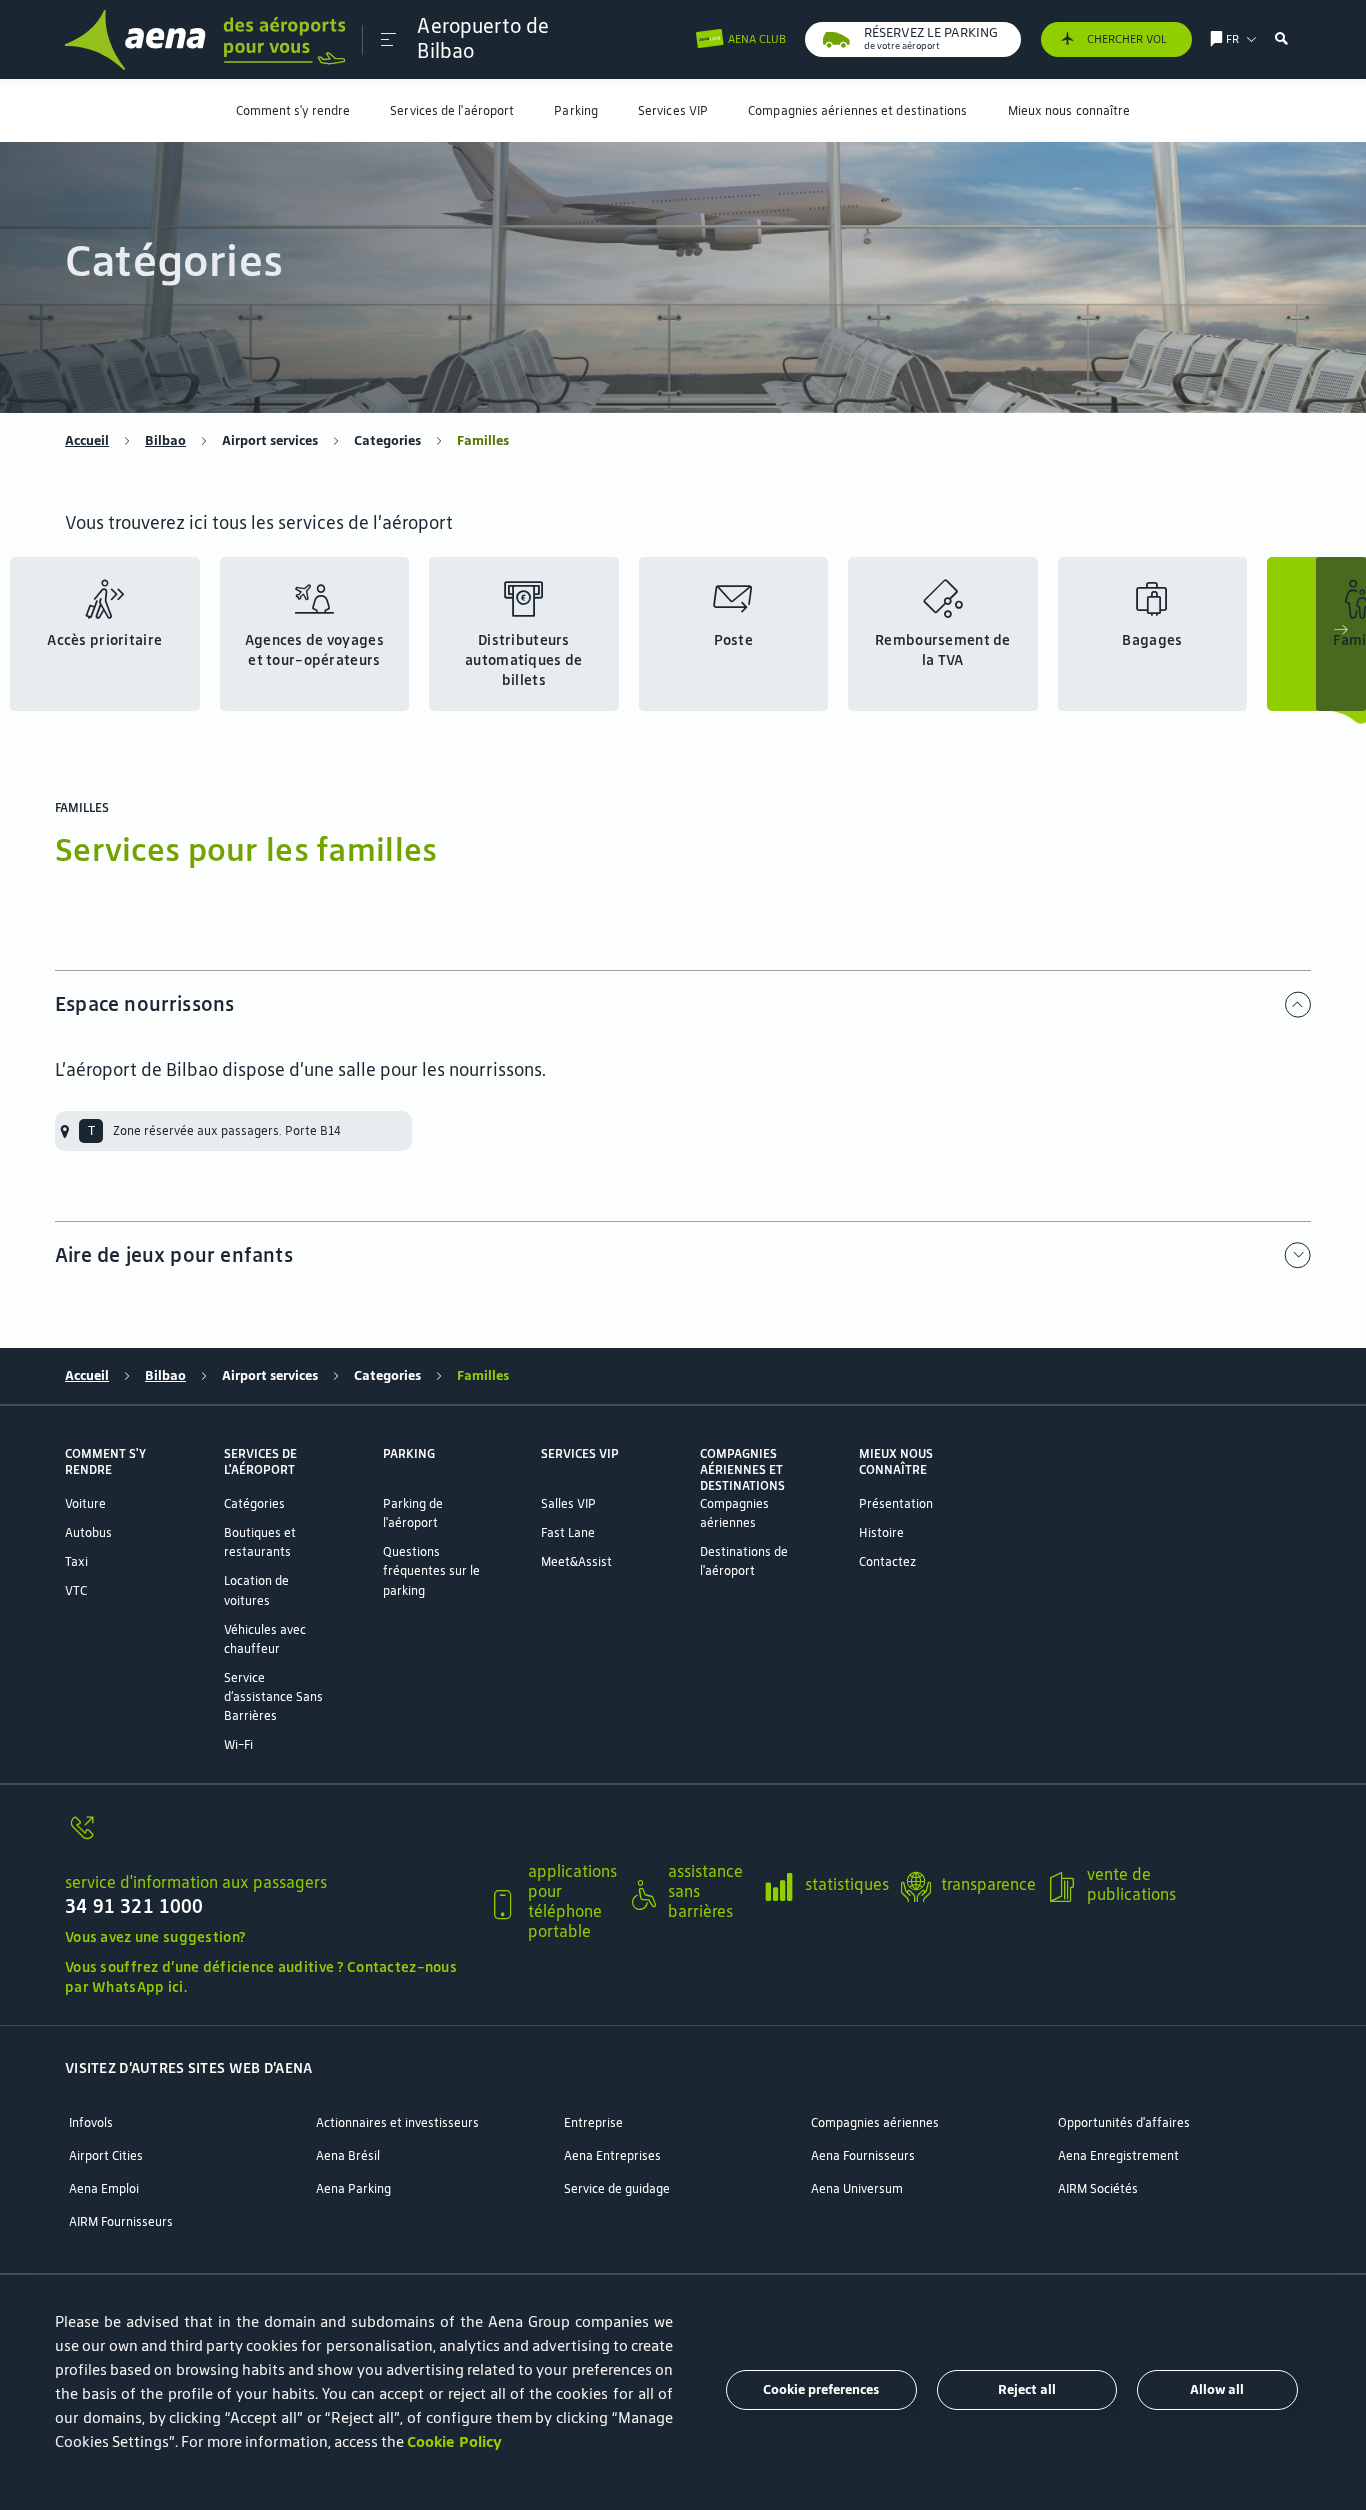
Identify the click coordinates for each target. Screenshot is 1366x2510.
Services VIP (673, 110)
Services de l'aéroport (452, 110)
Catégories (254, 1503)
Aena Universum (857, 2188)
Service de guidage (617, 2188)
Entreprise (593, 2122)
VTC (76, 1590)
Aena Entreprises (612, 2155)
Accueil (87, 441)
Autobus (88, 1532)
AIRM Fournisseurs (121, 2221)
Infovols (91, 2122)
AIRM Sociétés (1098, 2188)
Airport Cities (106, 2155)
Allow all (1217, 2389)
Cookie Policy (454, 2441)
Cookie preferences (821, 2389)
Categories (387, 441)
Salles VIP (568, 1503)
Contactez (887, 1561)
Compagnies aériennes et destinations (857, 110)
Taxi (76, 1561)
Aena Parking (353, 2188)
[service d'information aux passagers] (268, 1838)
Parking (576, 110)
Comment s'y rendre (293, 110)
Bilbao (165, 441)
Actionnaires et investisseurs (397, 2122)
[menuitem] (293, 110)
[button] (388, 40)
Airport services (270, 441)
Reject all (1027, 2389)
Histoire (881, 1532)
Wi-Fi (238, 1744)
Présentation (896, 1503)
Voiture (85, 1503)
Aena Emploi (104, 2188)
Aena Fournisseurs (863, 2155)
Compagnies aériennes (875, 2122)
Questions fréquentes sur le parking (431, 1570)
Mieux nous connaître (1069, 110)
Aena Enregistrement (1118, 2155)
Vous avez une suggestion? (155, 1937)
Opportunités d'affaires (1124, 2122)
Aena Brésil (348, 2155)
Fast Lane (568, 1532)
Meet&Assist (576, 1561)
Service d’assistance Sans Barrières (273, 1696)
